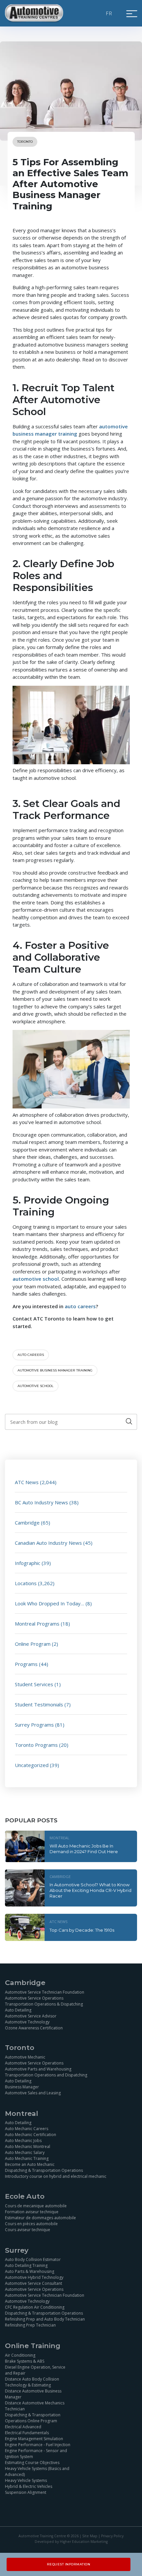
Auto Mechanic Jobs (23, 2141)
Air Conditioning (20, 2355)
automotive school (35, 1386)
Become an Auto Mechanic (30, 2164)
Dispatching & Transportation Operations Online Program (33, 2418)
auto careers (31, 1355)
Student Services (34, 1684)
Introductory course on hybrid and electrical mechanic (56, 2176)
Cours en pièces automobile (31, 2224)
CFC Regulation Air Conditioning (35, 2307)
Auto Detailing (18, 2010)
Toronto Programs (36, 1745)
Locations (26, 1583)
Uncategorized (32, 1765)
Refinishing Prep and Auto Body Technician (45, 2319)
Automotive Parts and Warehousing (38, 2069)
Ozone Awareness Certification (34, 2028)
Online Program (33, 1644)
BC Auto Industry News (41, 1502)
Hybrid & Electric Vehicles (29, 2486)
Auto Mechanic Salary (25, 2152)
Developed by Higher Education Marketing (71, 2542)
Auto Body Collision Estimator (33, 2259)
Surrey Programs (34, 1725)
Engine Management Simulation (34, 2439)
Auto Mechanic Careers (27, 2129)
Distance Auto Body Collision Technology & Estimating (32, 2382)
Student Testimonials (39, 1704)
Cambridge (27, 1523)
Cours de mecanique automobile (36, 2206)
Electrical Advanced (23, 2427)
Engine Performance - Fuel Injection (38, 2445)
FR (109, 13)
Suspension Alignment (26, 2492)
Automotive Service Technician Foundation (45, 1992)
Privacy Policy (112, 2536)
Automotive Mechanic (25, 2057)
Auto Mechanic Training (27, 2158)
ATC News (27, 1482)
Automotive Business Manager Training (55, 1370)
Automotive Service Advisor (31, 2016)
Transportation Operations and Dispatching (46, 2075)
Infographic (28, 1563)
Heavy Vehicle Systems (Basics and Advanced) (37, 2471)
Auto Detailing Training (26, 2265)
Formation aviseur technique (32, 2212)
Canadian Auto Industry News (48, 1543)
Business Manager (22, 2087)
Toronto (25, 142)
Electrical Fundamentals (27, 2433)
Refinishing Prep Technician (30, 2325)
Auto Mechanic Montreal (28, 2147)
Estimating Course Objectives (32, 2463)
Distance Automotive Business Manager (33, 2394)
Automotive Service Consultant (34, 2283)
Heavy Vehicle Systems (26, 2480)
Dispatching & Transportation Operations (44, 2170)
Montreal (59, 1838)
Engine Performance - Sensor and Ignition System (36, 2454)
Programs (26, 1664)
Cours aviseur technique (28, 2230)
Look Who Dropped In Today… (50, 1603)
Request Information (69, 2564)
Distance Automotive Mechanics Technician (35, 2406)
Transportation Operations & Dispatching (44, 2004)
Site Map (90, 2536)
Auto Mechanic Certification (31, 2135)
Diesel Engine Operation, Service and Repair (35, 2370)
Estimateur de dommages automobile (40, 2218)
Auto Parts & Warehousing (30, 2271)
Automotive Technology (27, 2022)
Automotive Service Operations (34, 1998)
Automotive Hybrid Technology (34, 2277)
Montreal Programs (37, 1624)
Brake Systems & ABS (25, 2361)
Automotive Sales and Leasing (33, 2093)
